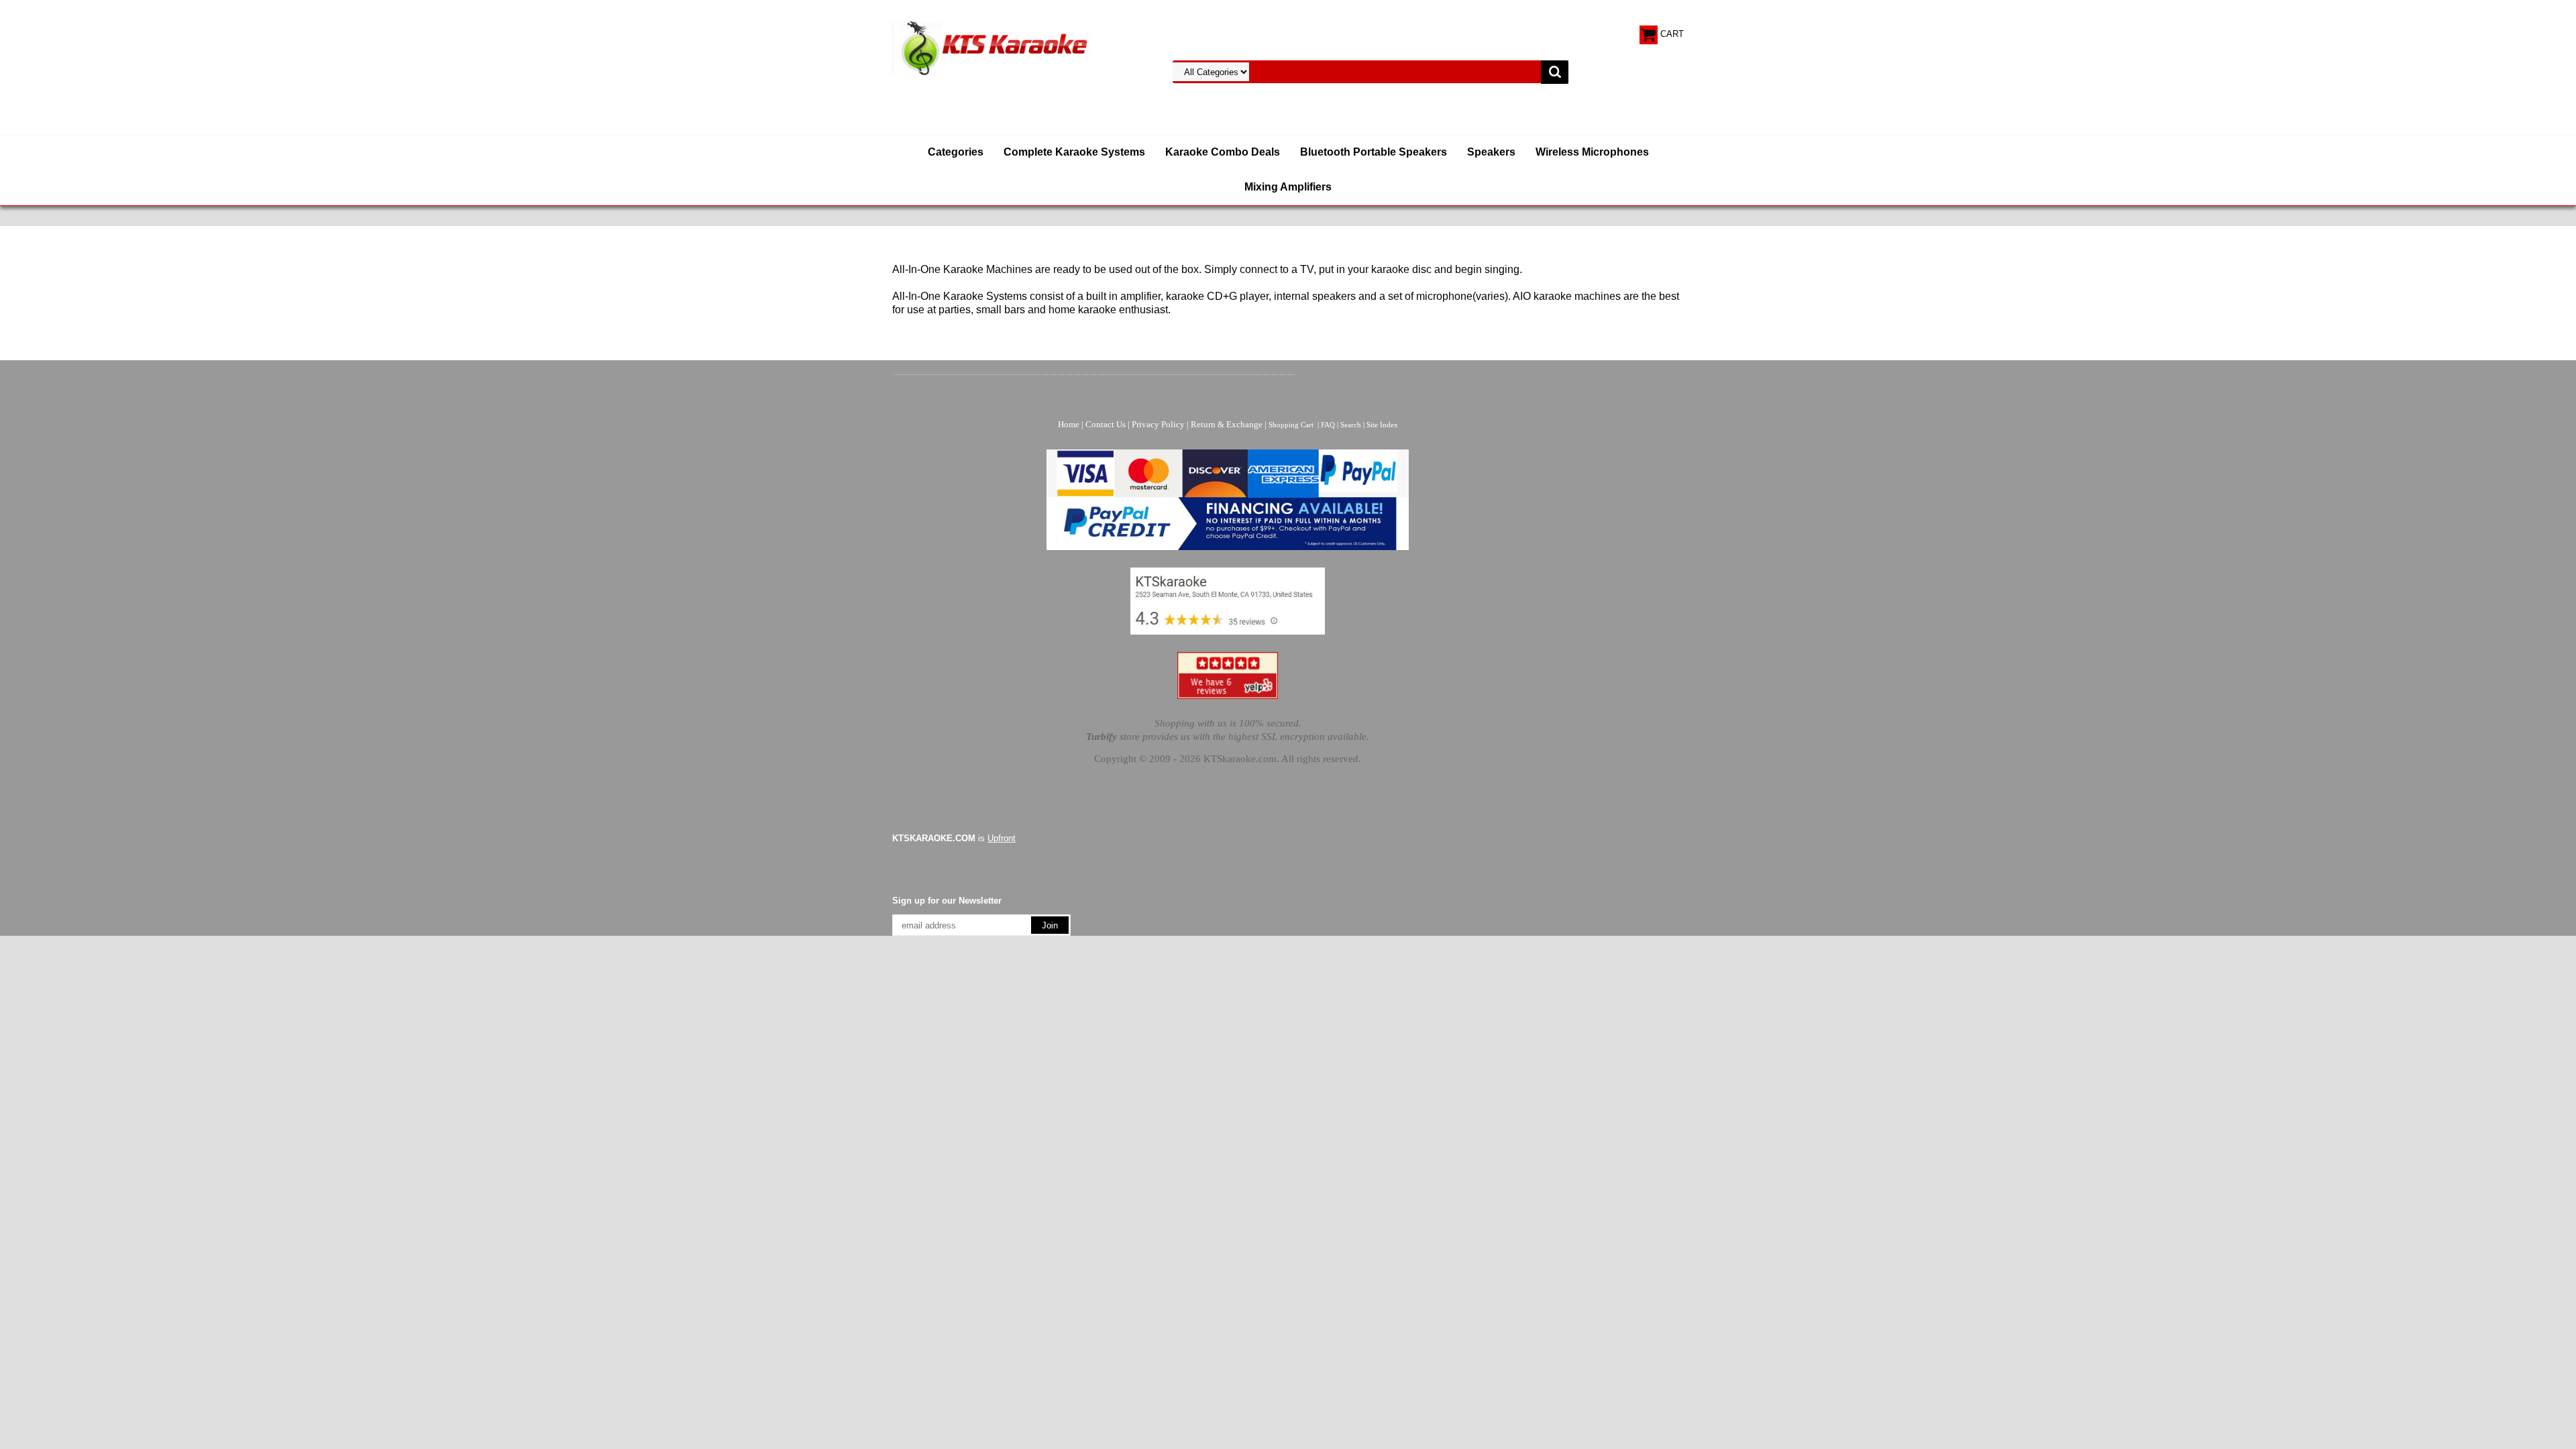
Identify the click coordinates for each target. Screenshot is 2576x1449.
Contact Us (1106, 424)
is (954, 838)
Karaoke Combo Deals (1223, 152)
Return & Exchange (1227, 424)
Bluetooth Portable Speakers (1374, 152)
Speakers (1491, 152)
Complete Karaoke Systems (1074, 152)
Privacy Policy (1158, 424)
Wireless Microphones (1592, 152)
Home (1069, 424)
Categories (956, 152)
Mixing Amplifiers (1288, 187)
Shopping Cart (1291, 425)
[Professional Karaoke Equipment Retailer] (993, 47)
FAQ (1328, 425)
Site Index (1382, 425)
